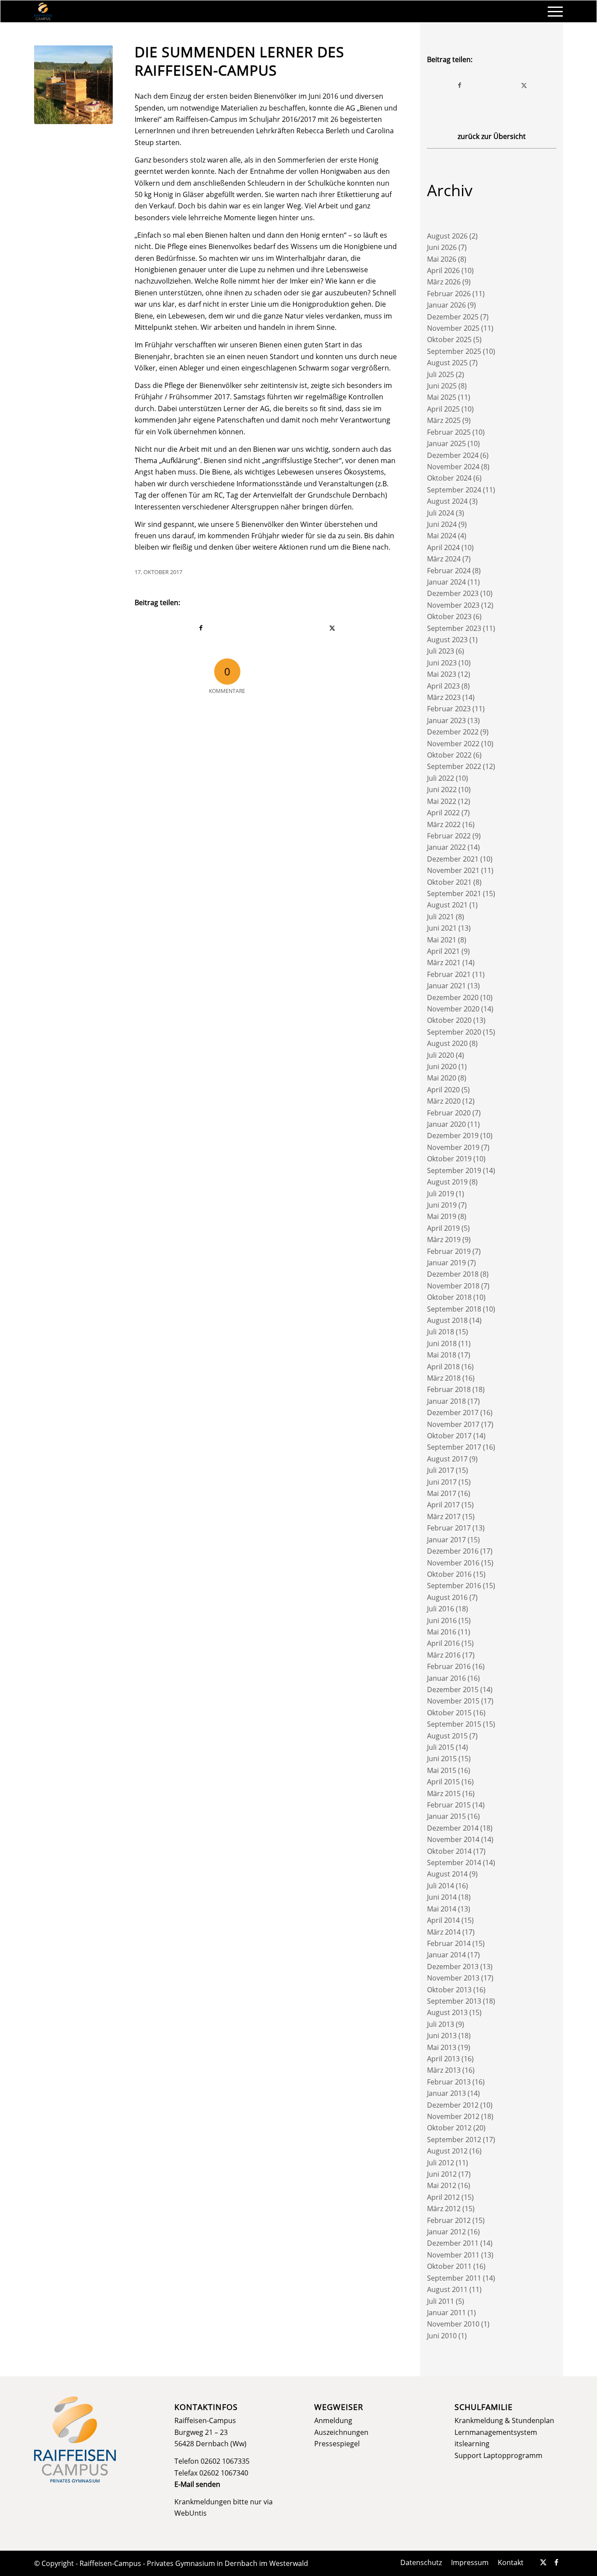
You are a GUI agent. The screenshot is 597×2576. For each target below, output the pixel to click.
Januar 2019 (446, 1263)
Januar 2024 (446, 582)
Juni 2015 (442, 1759)
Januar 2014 (446, 1955)
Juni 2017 (442, 1482)
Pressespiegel (337, 2444)
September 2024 (454, 490)
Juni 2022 (442, 789)
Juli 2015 (441, 1747)
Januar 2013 (446, 2093)
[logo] (43, 11)
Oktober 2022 (449, 755)
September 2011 (454, 2278)
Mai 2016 (442, 1632)
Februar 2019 (449, 1251)
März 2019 (444, 1240)
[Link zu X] (543, 2562)
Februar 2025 (449, 432)
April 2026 (443, 270)
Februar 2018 (449, 1389)
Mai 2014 (442, 1909)
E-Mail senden (197, 2484)
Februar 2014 (449, 1943)
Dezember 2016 (453, 1551)
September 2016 (454, 1586)
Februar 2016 (449, 1666)
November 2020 (453, 1009)
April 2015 (443, 1782)
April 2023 (443, 686)
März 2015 (444, 1794)
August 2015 (447, 1736)
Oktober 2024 (449, 478)
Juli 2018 (441, 1332)
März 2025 (444, 420)
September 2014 (454, 1863)
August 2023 (447, 640)
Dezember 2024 (453, 455)
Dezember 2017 (453, 1413)
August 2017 (447, 1459)
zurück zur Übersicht (492, 136)
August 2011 (447, 2289)
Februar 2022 (449, 836)
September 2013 (454, 2001)
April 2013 (443, 2059)
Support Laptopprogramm (498, 2455)
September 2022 (454, 766)
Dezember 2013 (453, 1967)
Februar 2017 (449, 1528)
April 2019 (443, 1228)
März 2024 (444, 559)
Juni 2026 (442, 247)
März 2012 (444, 2209)
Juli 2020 (441, 1055)
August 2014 (447, 1874)
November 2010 (453, 2324)
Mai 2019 (442, 1216)
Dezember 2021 (453, 859)
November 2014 (453, 1839)
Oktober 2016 (449, 1574)
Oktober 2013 (449, 1990)
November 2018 (453, 1286)
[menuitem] (552, 11)
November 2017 (453, 1424)
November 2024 (453, 467)
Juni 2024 (442, 524)
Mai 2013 (442, 2047)
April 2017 (443, 1505)
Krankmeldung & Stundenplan (504, 2420)
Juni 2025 (442, 386)
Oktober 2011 (449, 2266)
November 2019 (453, 1147)
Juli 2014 (441, 1886)
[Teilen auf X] (333, 628)
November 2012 (453, 2116)
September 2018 (454, 1309)
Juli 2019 (441, 1194)
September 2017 (454, 1447)
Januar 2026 (446, 305)
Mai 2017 (442, 1493)
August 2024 (447, 501)
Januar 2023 (446, 720)
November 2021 (453, 870)
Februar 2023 (449, 709)
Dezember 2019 (453, 1136)
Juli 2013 (441, 2024)
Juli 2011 (441, 2301)
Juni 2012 (442, 2174)
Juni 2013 (442, 2036)
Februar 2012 (449, 2220)
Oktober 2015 (449, 1713)
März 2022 (444, 824)
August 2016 (447, 1597)
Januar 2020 (446, 1124)
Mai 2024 (442, 536)
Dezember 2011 (453, 2243)
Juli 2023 (441, 651)
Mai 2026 (442, 259)
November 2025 (453, 328)
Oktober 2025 (449, 339)
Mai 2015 (442, 1770)
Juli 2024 (441, 513)
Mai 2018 (442, 1355)
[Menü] (552, 11)
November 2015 (453, 1701)
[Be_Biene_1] (73, 85)
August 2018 (447, 1320)
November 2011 (453, 2255)
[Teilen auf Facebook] (201, 628)
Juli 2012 (441, 2163)
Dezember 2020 (453, 997)
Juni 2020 (442, 1066)
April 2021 (443, 951)
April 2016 (443, 1643)
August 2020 (447, 1043)
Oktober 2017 (449, 1436)
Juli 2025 (441, 374)
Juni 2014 (442, 1897)
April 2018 (443, 1367)
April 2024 (443, 547)
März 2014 (444, 1932)
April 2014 (443, 1920)
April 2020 (443, 1090)
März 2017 (444, 1517)
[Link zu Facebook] (556, 2562)
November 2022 (453, 744)
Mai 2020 (442, 1078)
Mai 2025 (442, 397)
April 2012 (443, 2197)
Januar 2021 (446, 986)
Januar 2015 (446, 1816)
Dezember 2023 (453, 593)
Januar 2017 (446, 1540)
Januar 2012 (446, 2232)
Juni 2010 (442, 2336)
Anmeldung (333, 2420)
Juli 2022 (441, 778)
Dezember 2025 (453, 317)
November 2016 (453, 1563)
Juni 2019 (442, 1205)
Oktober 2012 (449, 2128)
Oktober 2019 (449, 1159)
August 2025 (447, 363)
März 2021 (444, 963)
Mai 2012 (442, 2185)
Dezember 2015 (453, 1690)
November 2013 (453, 1978)
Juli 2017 (441, 1470)
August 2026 (447, 236)
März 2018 (444, 1378)
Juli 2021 (441, 917)
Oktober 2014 (449, 1851)
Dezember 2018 (453, 1274)
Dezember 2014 (453, 1828)
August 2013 (447, 2012)
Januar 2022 (446, 847)
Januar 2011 (446, 2313)
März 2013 (444, 2070)
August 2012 (447, 2151)
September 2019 (454, 1170)
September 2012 (454, 2140)
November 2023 (453, 605)
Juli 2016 (441, 1609)
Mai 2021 (442, 940)
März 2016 (444, 1655)
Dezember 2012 (453, 2105)
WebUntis (191, 2513)
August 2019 (447, 1182)
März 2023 (444, 697)
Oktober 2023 (449, 616)
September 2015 (454, 1724)
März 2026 (444, 282)
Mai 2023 (442, 674)
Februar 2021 (449, 974)
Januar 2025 (446, 443)
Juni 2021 (442, 928)
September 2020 (454, 1032)
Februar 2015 (449, 1805)
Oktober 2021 (449, 882)
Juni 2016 (442, 1620)
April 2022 (443, 813)
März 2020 (444, 1101)
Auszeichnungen (341, 2432)
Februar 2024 (449, 571)
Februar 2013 (449, 2082)
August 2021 (447, 905)
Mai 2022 (442, 801)
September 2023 (454, 628)
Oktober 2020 (449, 1020)
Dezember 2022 (453, 732)
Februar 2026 (449, 294)
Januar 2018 (446, 1401)
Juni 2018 (442, 1343)
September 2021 (454, 893)
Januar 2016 (446, 1678)
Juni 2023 (442, 663)
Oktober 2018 (449, 1297)
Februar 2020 (449, 1113)
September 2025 (454, 351)
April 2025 (443, 409)
